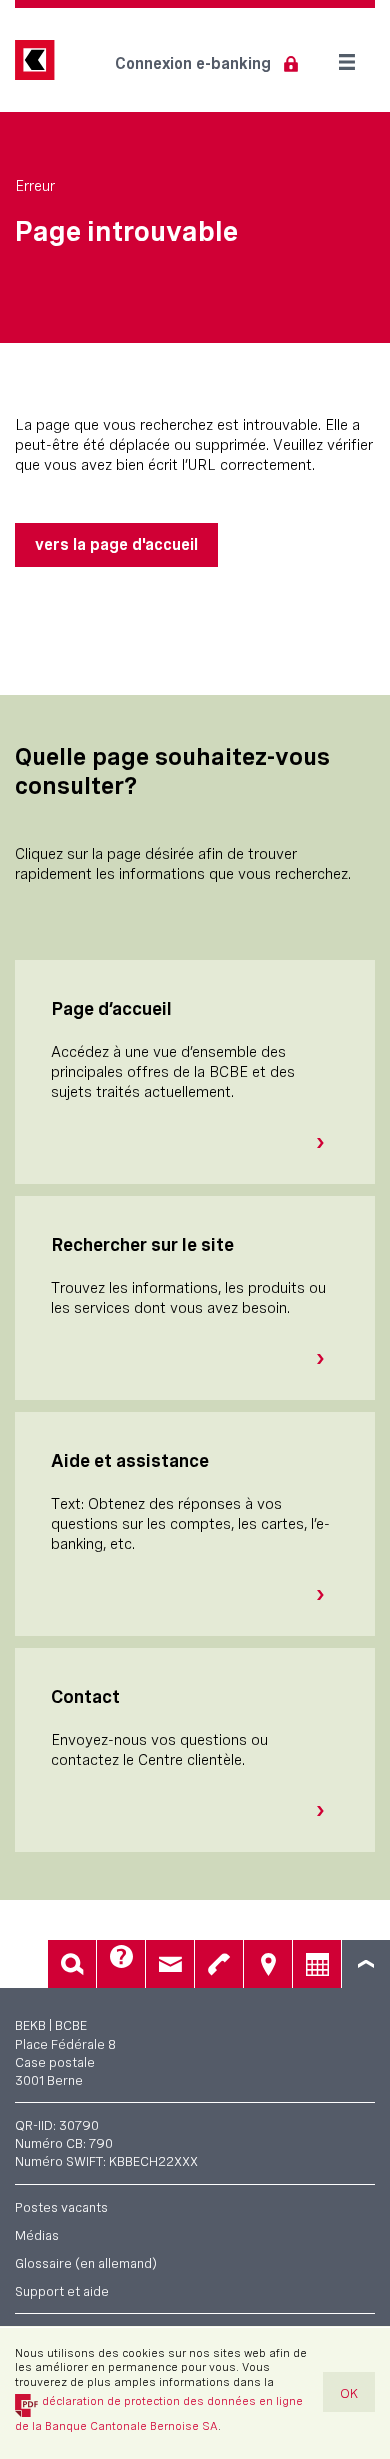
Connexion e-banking (193, 63)
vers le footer (366, 1964)
